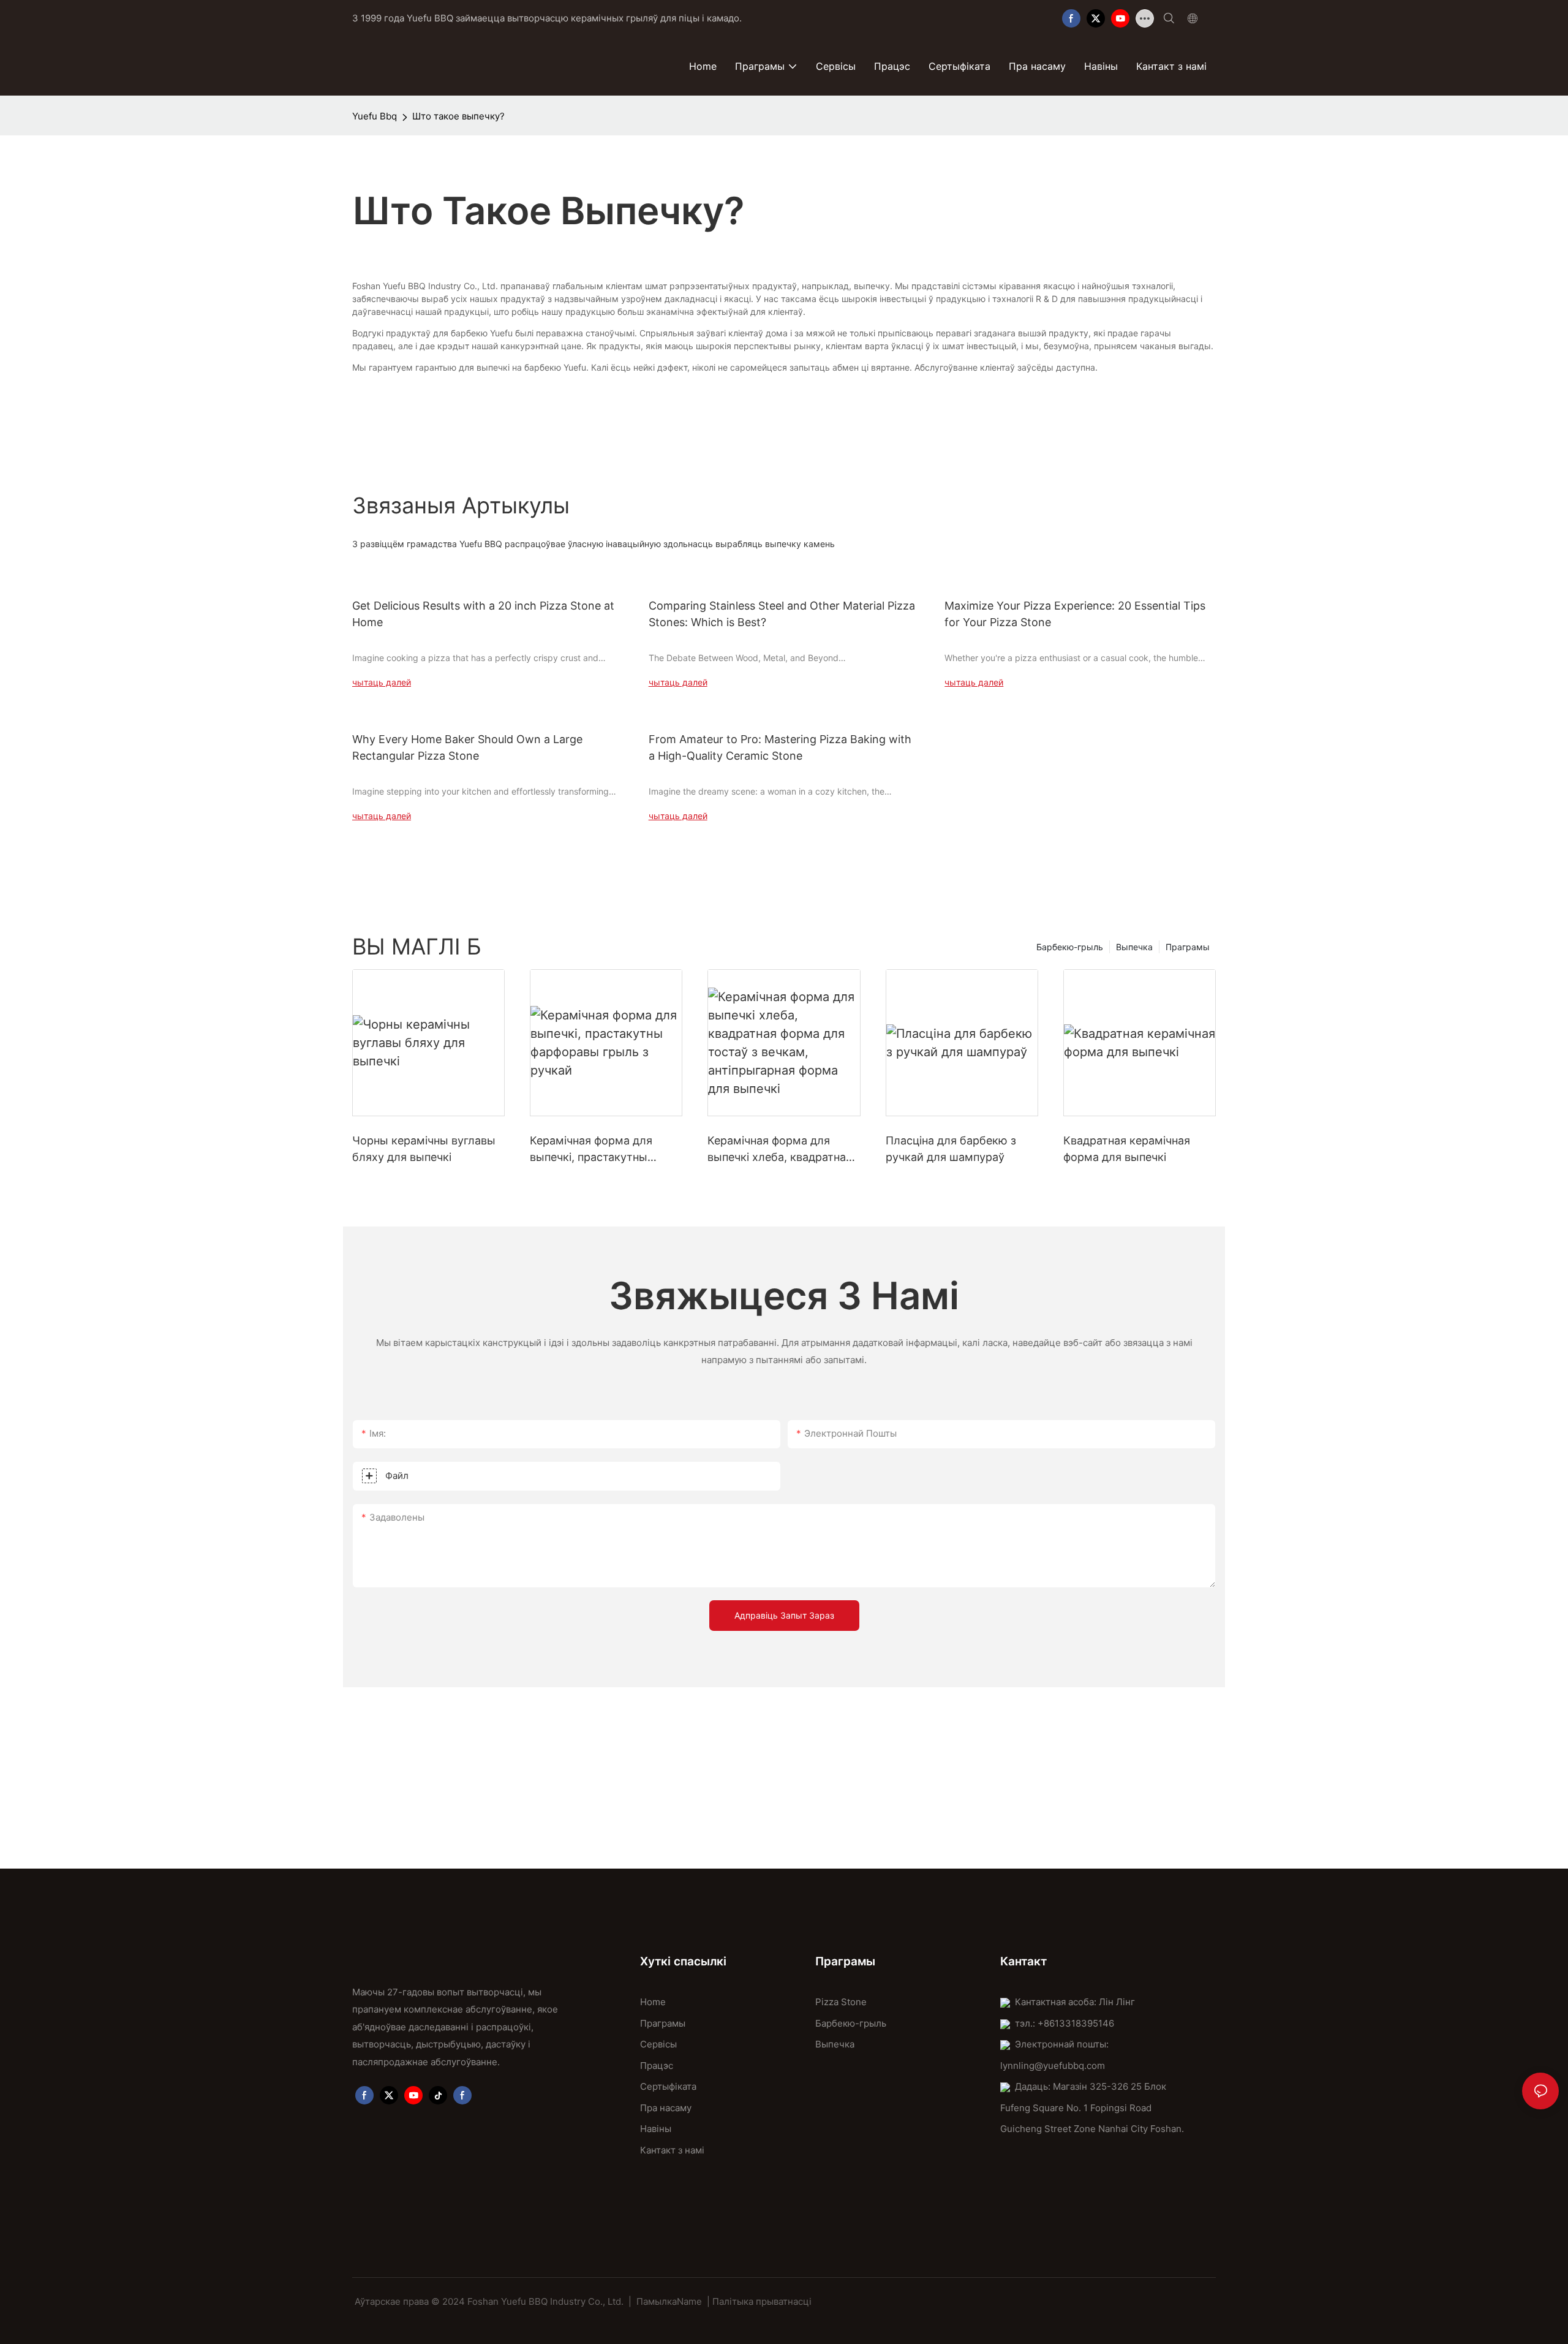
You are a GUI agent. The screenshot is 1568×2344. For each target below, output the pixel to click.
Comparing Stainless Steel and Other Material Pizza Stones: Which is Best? (782, 614)
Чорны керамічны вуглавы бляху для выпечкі (424, 1149)
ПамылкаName (669, 2301)
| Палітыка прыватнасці (759, 2301)
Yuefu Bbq (375, 116)
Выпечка (1134, 947)
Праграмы (1188, 947)
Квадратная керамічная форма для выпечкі (1127, 1149)
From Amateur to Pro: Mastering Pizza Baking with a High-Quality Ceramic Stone (780, 747)
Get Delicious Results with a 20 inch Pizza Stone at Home (483, 614)
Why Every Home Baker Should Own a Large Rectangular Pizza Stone (467, 747)
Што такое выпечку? (458, 116)
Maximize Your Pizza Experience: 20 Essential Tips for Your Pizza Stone (1075, 614)
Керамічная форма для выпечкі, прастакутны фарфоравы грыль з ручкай (604, 1150)
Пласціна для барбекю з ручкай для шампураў (951, 1149)
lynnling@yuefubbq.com (1053, 2066)
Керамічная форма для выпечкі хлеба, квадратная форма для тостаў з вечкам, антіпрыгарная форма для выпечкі (783, 1150)
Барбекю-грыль (1070, 947)
